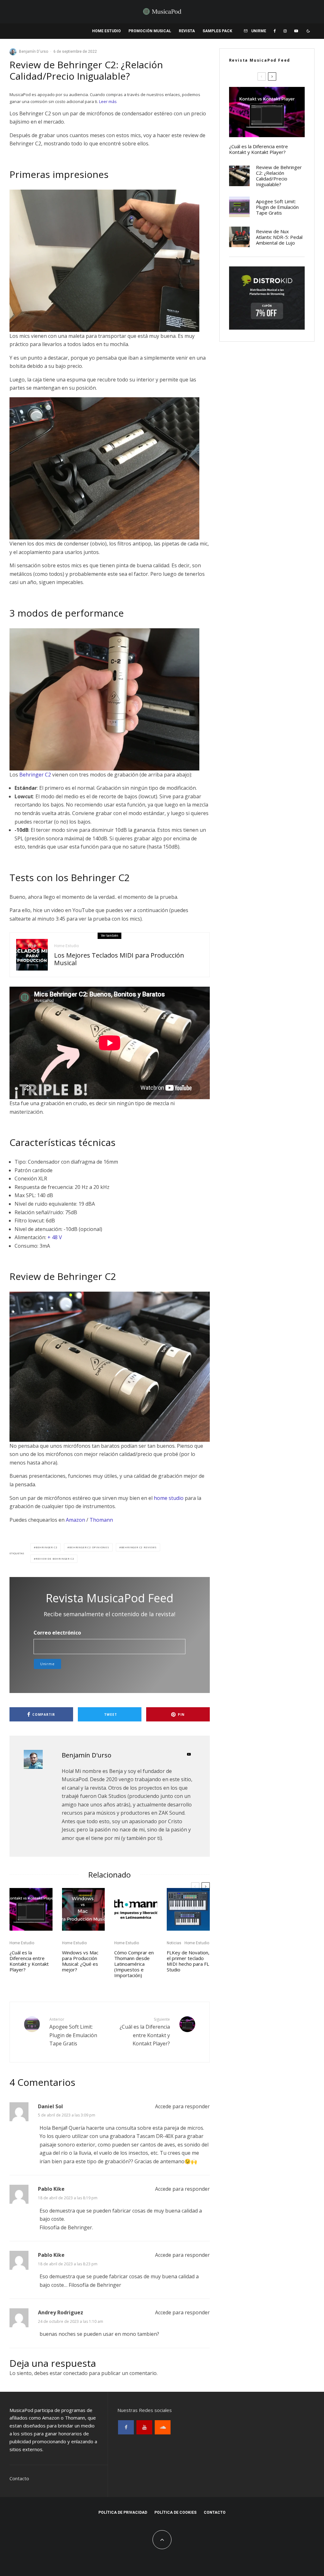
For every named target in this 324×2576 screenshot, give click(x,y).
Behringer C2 (35, 775)
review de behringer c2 (55, 1559)
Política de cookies (175, 2512)
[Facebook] (275, 31)
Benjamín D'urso (34, 52)
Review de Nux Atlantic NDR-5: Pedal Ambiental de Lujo (279, 237)
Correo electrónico (57, 1633)
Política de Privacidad (123, 2512)
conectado (75, 2373)
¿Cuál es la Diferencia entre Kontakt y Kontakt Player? (29, 1961)
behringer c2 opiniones (89, 1547)
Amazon (75, 1520)
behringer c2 (47, 1547)
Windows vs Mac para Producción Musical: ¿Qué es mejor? (80, 1961)
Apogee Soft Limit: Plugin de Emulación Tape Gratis (73, 2032)
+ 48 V (55, 1237)
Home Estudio (106, 31)
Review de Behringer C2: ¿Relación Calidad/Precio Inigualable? (279, 176)
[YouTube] (296, 31)
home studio (169, 1498)
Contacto (19, 2478)
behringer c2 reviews (139, 1547)
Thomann (101, 1520)
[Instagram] (285, 31)
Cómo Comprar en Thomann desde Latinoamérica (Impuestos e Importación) (134, 1964)
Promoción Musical (150, 31)
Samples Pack (217, 31)
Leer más (108, 101)
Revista (187, 31)
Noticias (174, 1943)
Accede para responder (182, 2106)
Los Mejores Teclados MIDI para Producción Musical (119, 959)
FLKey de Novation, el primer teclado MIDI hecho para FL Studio (188, 1961)
